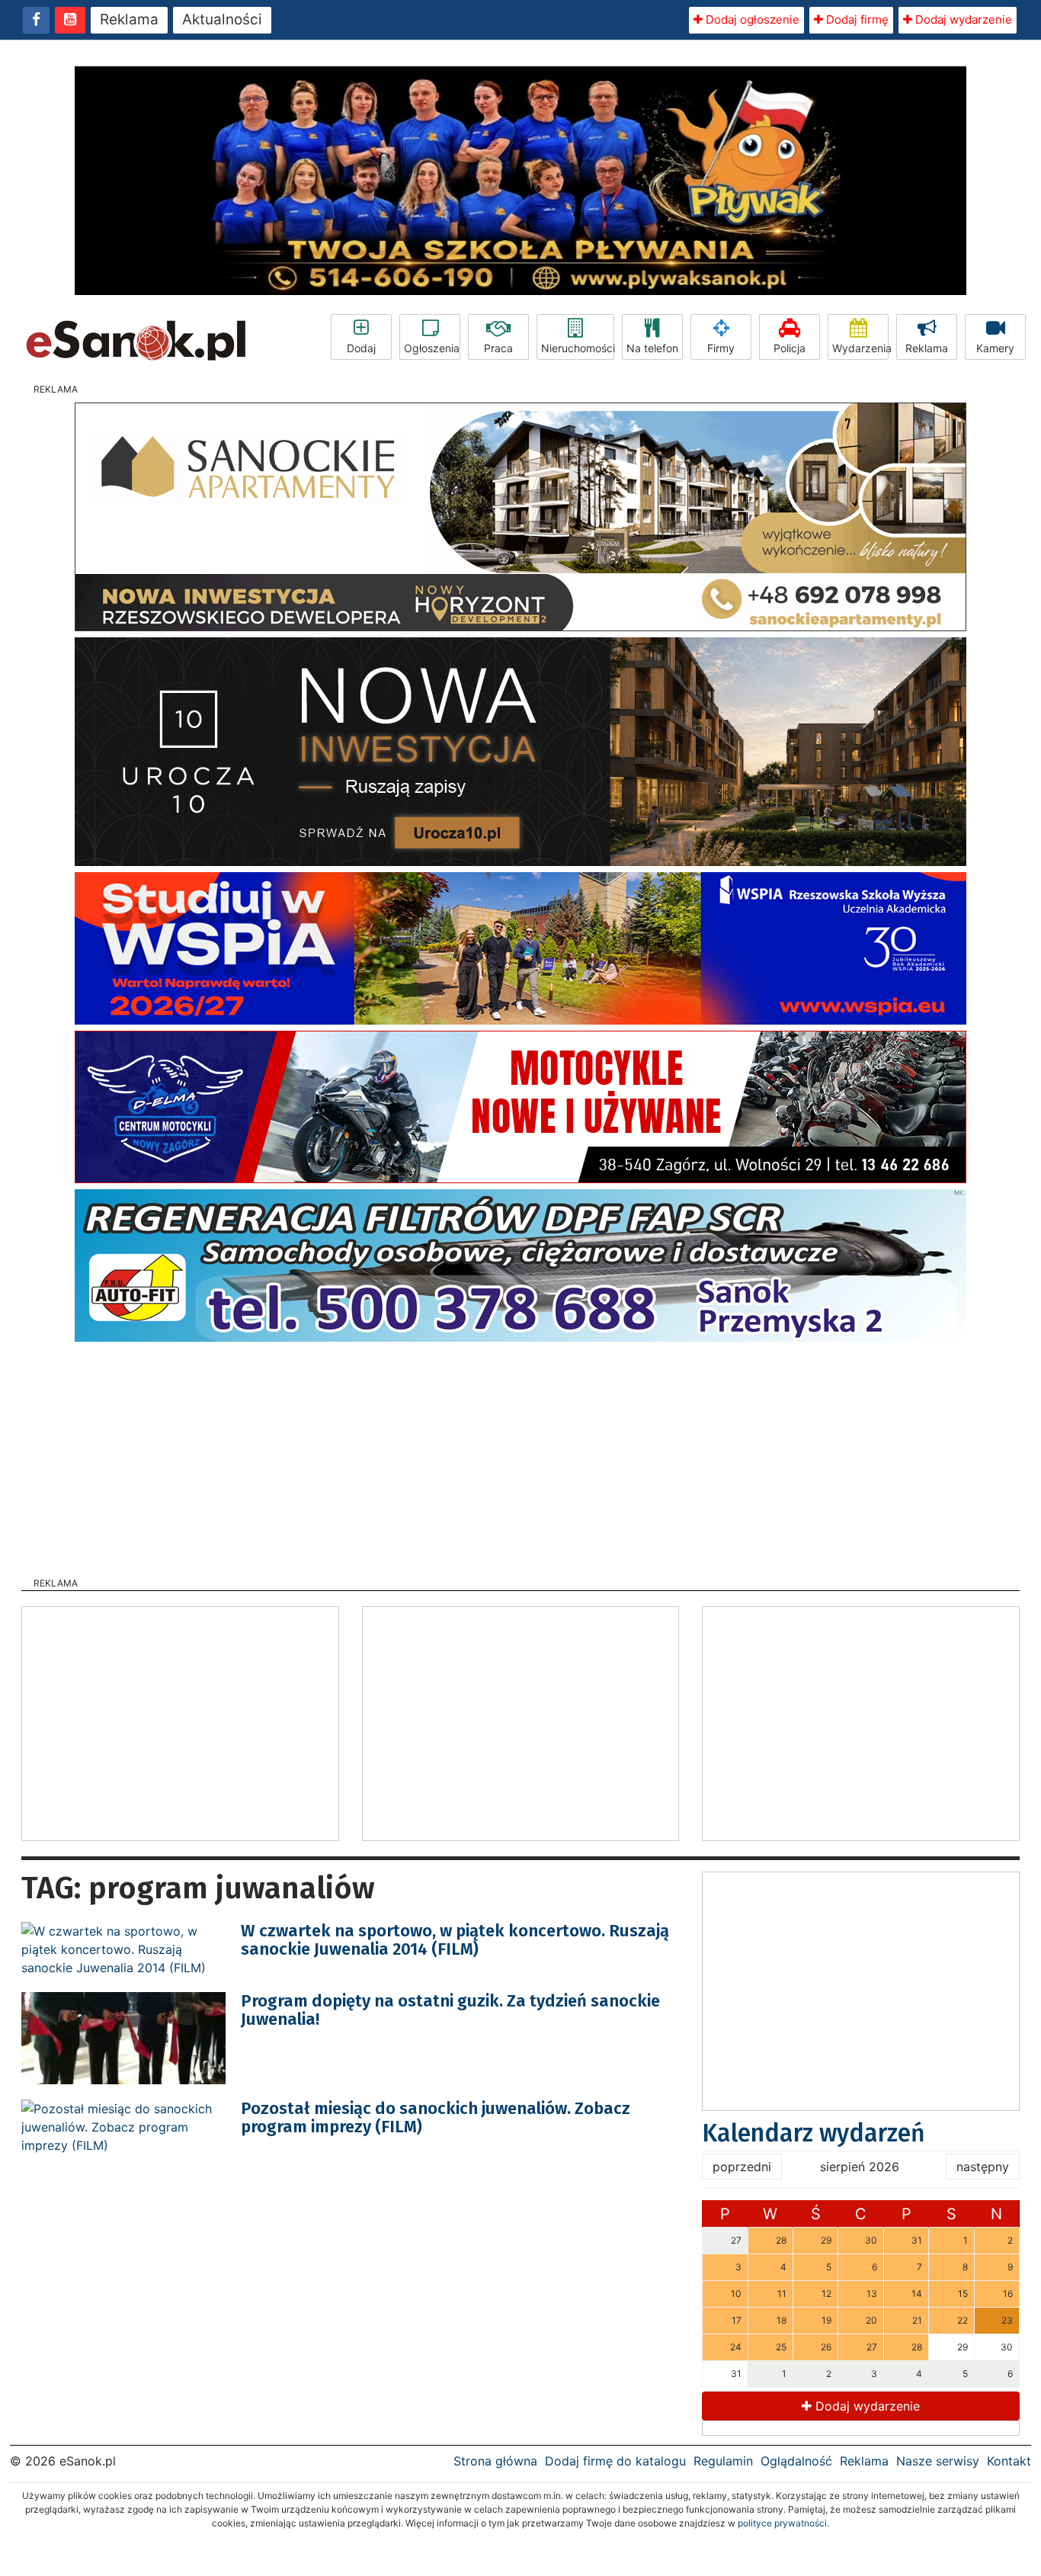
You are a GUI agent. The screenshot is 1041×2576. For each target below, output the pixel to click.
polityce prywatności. (783, 2523)
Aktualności (222, 19)
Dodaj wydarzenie (962, 19)
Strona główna (495, 2461)
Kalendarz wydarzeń (814, 2133)
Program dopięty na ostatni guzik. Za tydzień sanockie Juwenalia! (450, 2010)
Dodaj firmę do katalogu (615, 2461)
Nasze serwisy (938, 2461)
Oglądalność (796, 2461)
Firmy (721, 348)
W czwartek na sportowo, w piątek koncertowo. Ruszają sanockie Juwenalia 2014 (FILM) (455, 1940)
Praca (498, 348)
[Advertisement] (520, 1455)
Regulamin (723, 2461)
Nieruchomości (578, 348)
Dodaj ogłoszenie (751, 19)
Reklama (129, 19)
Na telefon (652, 348)
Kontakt (1009, 2461)
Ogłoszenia (432, 348)
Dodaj (361, 348)
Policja (790, 348)
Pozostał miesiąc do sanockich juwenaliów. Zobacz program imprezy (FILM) (436, 2117)
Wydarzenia (860, 348)
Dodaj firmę (856, 19)
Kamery (995, 348)
